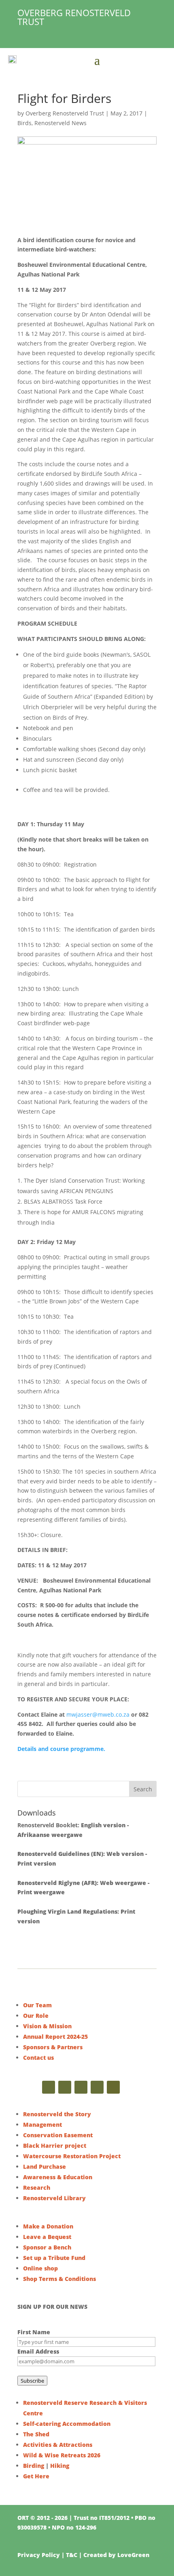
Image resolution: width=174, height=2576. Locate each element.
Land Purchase (45, 2167)
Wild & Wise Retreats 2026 (62, 2455)
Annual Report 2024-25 (55, 2037)
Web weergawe (123, 1883)
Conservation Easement (58, 2135)
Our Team (37, 2005)
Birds (24, 123)
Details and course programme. (61, 1749)
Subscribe (32, 2381)
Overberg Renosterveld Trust (65, 113)
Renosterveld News (60, 123)
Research (37, 2188)
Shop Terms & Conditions (59, 2279)
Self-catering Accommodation (67, 2424)
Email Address (38, 2351)
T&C (72, 2555)
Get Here (36, 2476)
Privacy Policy (39, 2555)
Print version (37, 1863)
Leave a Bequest (47, 2237)
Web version (125, 1854)
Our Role (36, 2016)
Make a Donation (48, 2226)
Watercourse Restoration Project (72, 2156)
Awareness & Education (58, 2177)
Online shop (40, 2268)
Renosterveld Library (54, 2198)
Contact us (38, 2058)
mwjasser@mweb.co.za (98, 1714)
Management (42, 2125)
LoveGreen (133, 2555)
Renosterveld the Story (57, 2114)
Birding (34, 2466)
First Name (34, 2332)
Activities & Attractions (58, 2445)
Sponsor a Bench (47, 2247)
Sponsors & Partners (53, 2047)
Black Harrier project (55, 2146)
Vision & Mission (47, 2026)
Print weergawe (41, 1892)
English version (103, 1825)
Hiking (60, 2466)
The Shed (36, 2434)
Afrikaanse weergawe (50, 1835)
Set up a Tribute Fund (54, 2258)
